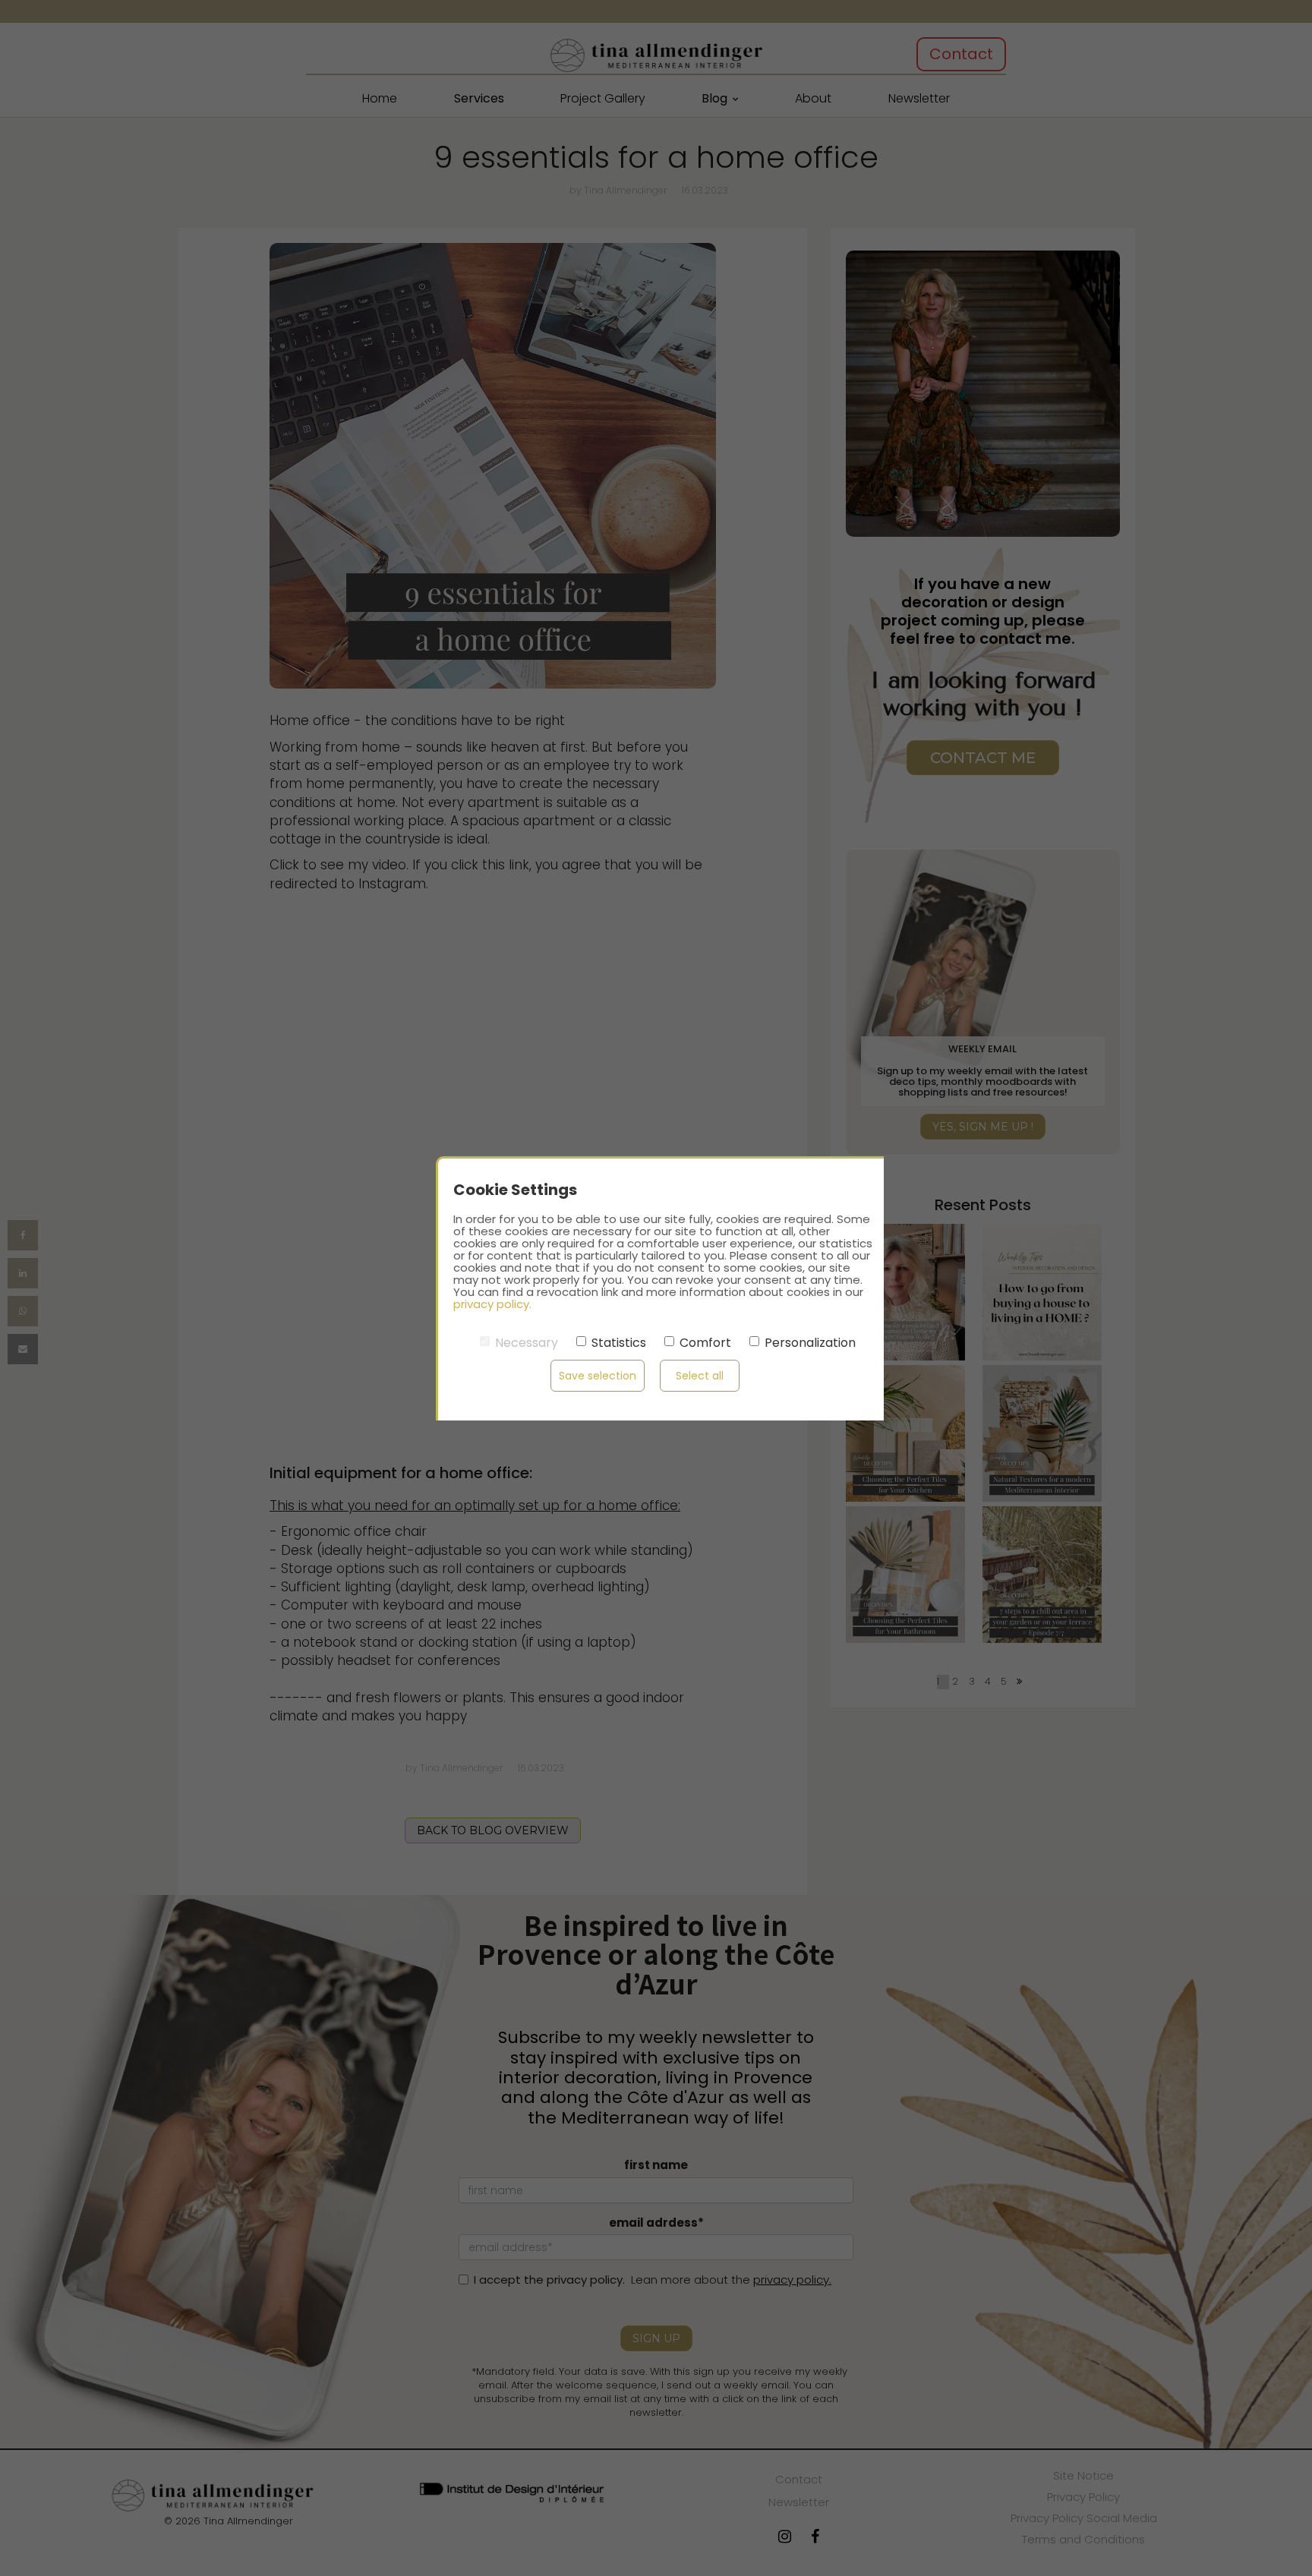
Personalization (810, 1343)
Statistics (619, 1343)
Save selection (598, 1376)
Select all (700, 1376)
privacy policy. (492, 1304)
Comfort (705, 1343)
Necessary (527, 1343)
